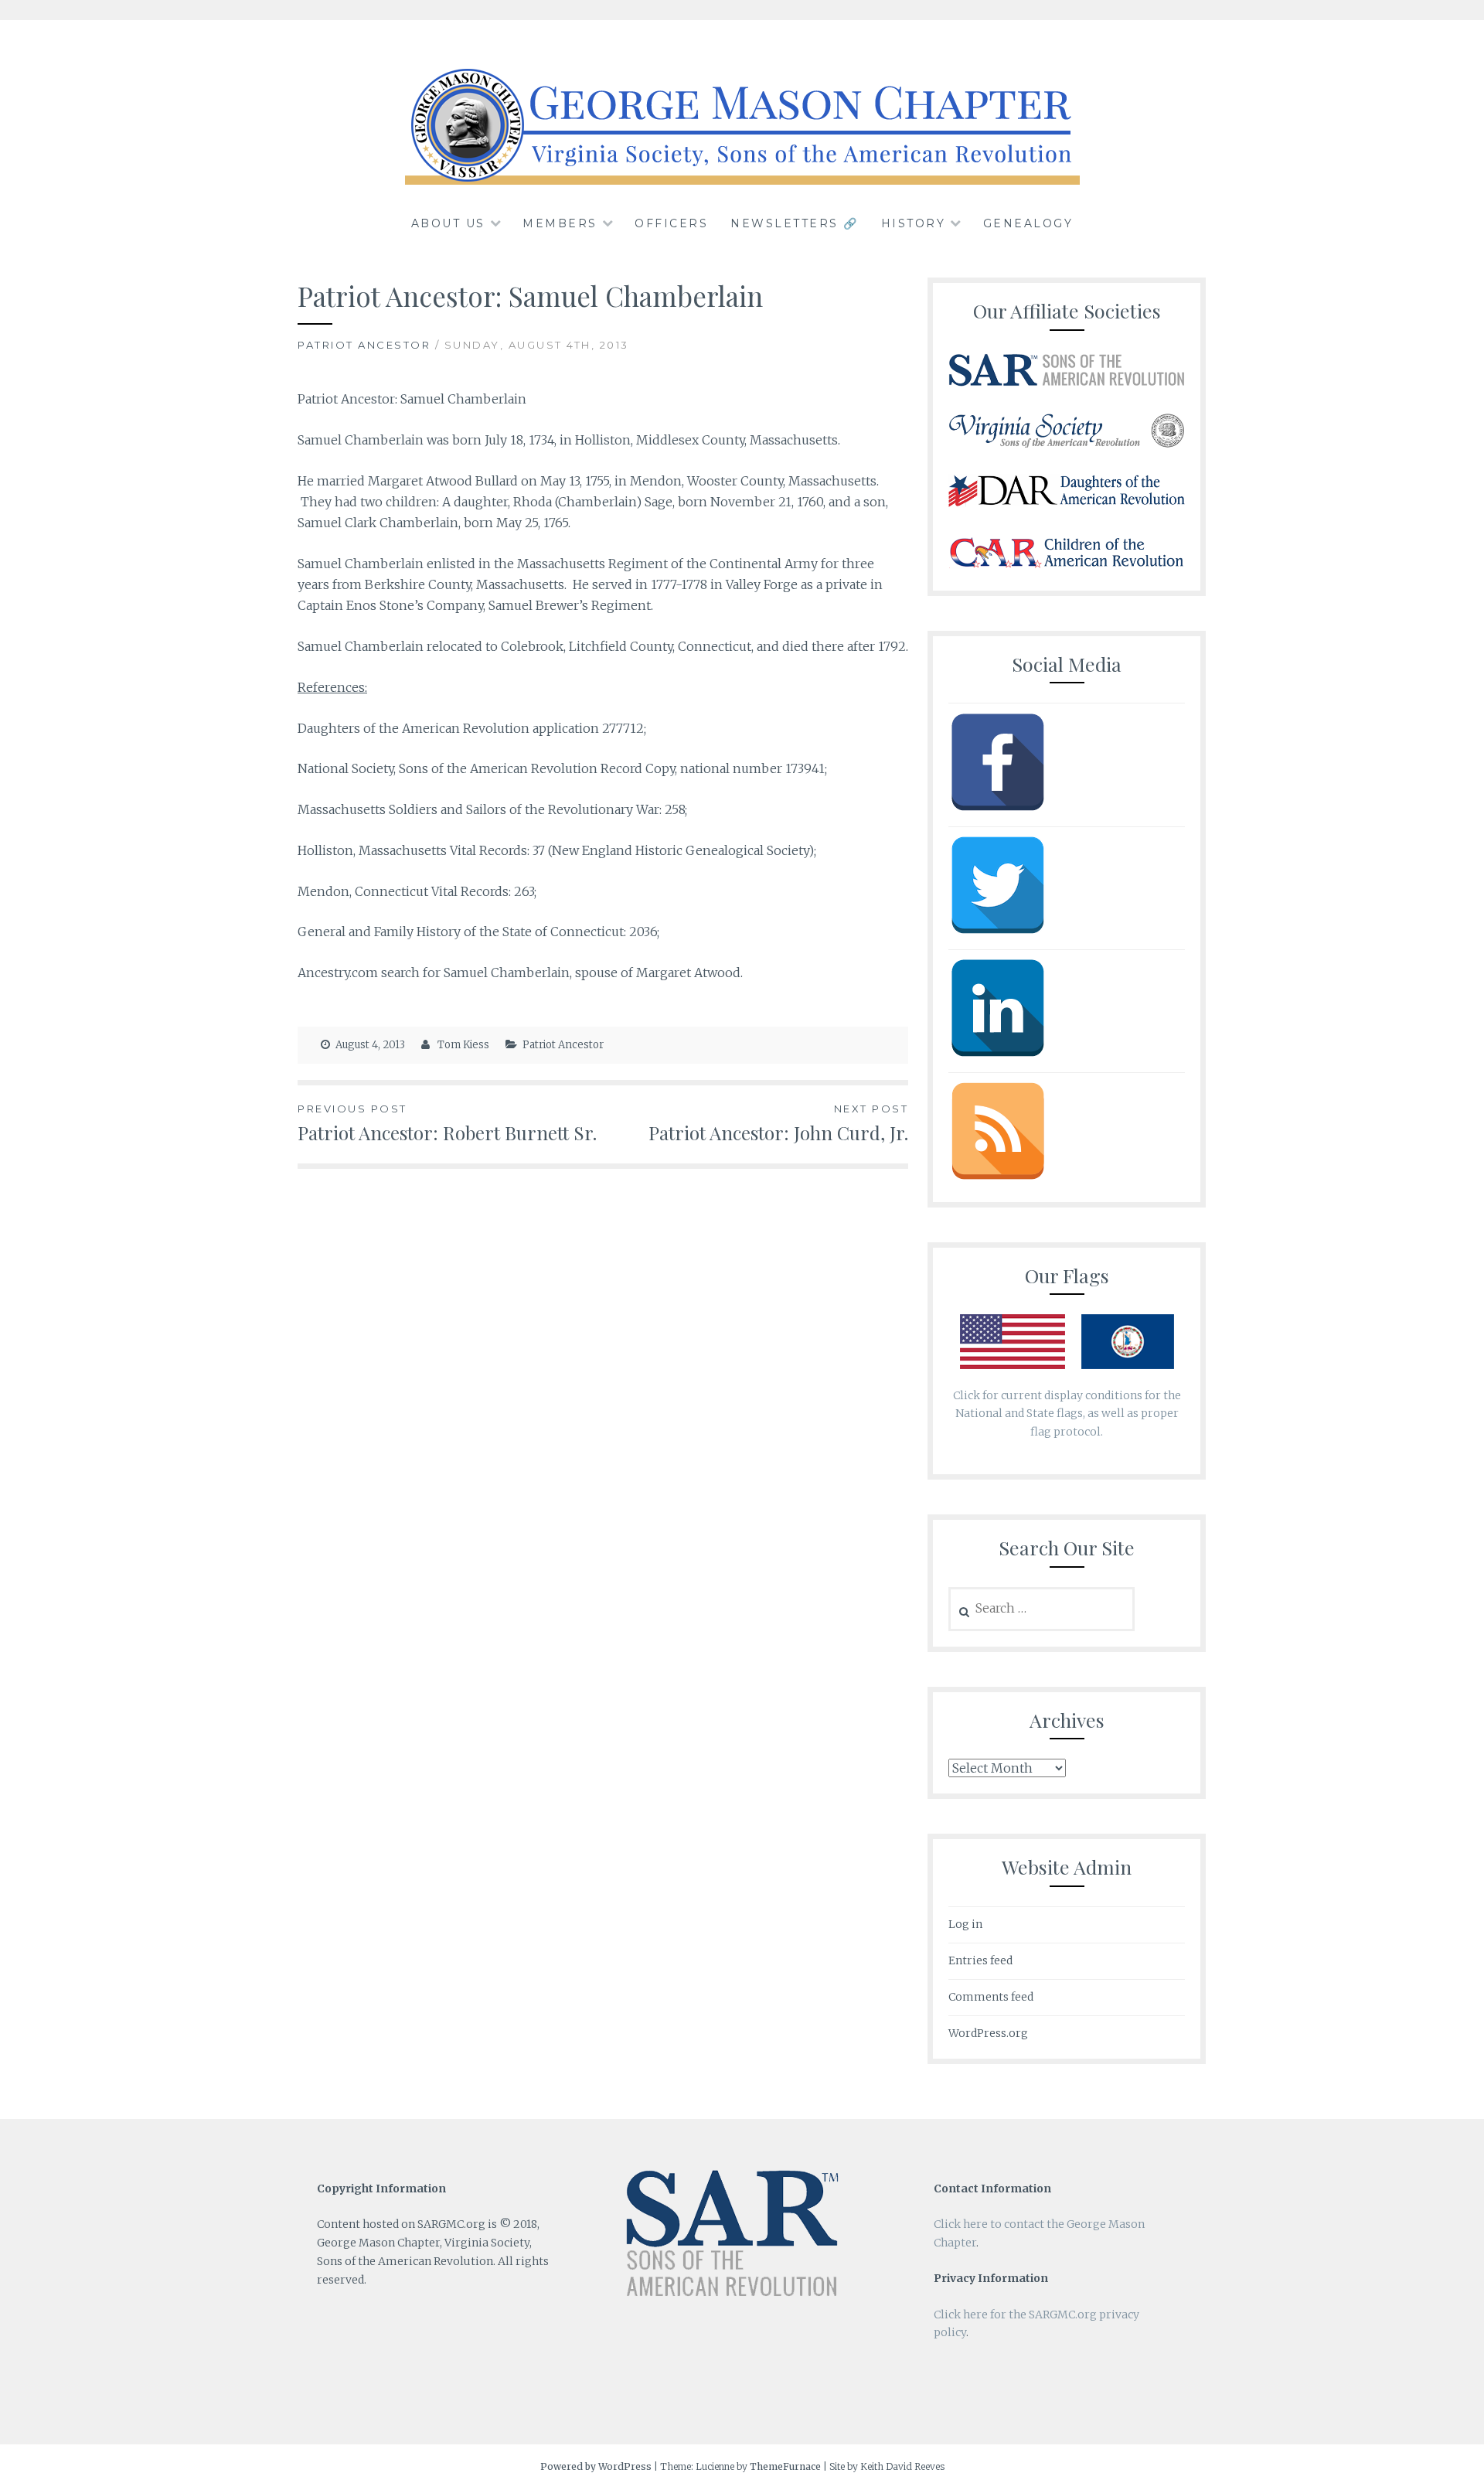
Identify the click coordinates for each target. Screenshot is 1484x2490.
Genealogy (1028, 223)
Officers (671, 223)
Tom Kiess (463, 1045)
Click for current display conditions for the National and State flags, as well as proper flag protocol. (1067, 1414)
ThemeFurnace (785, 2466)
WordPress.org (988, 2033)
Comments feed (991, 1997)
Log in (965, 1924)
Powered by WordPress (596, 2466)
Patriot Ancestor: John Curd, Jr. (778, 1124)
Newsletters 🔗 (795, 223)
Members (560, 223)
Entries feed (980, 1960)
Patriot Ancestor (364, 345)
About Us (448, 223)
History (914, 223)
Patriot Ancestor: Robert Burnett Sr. (447, 1124)
